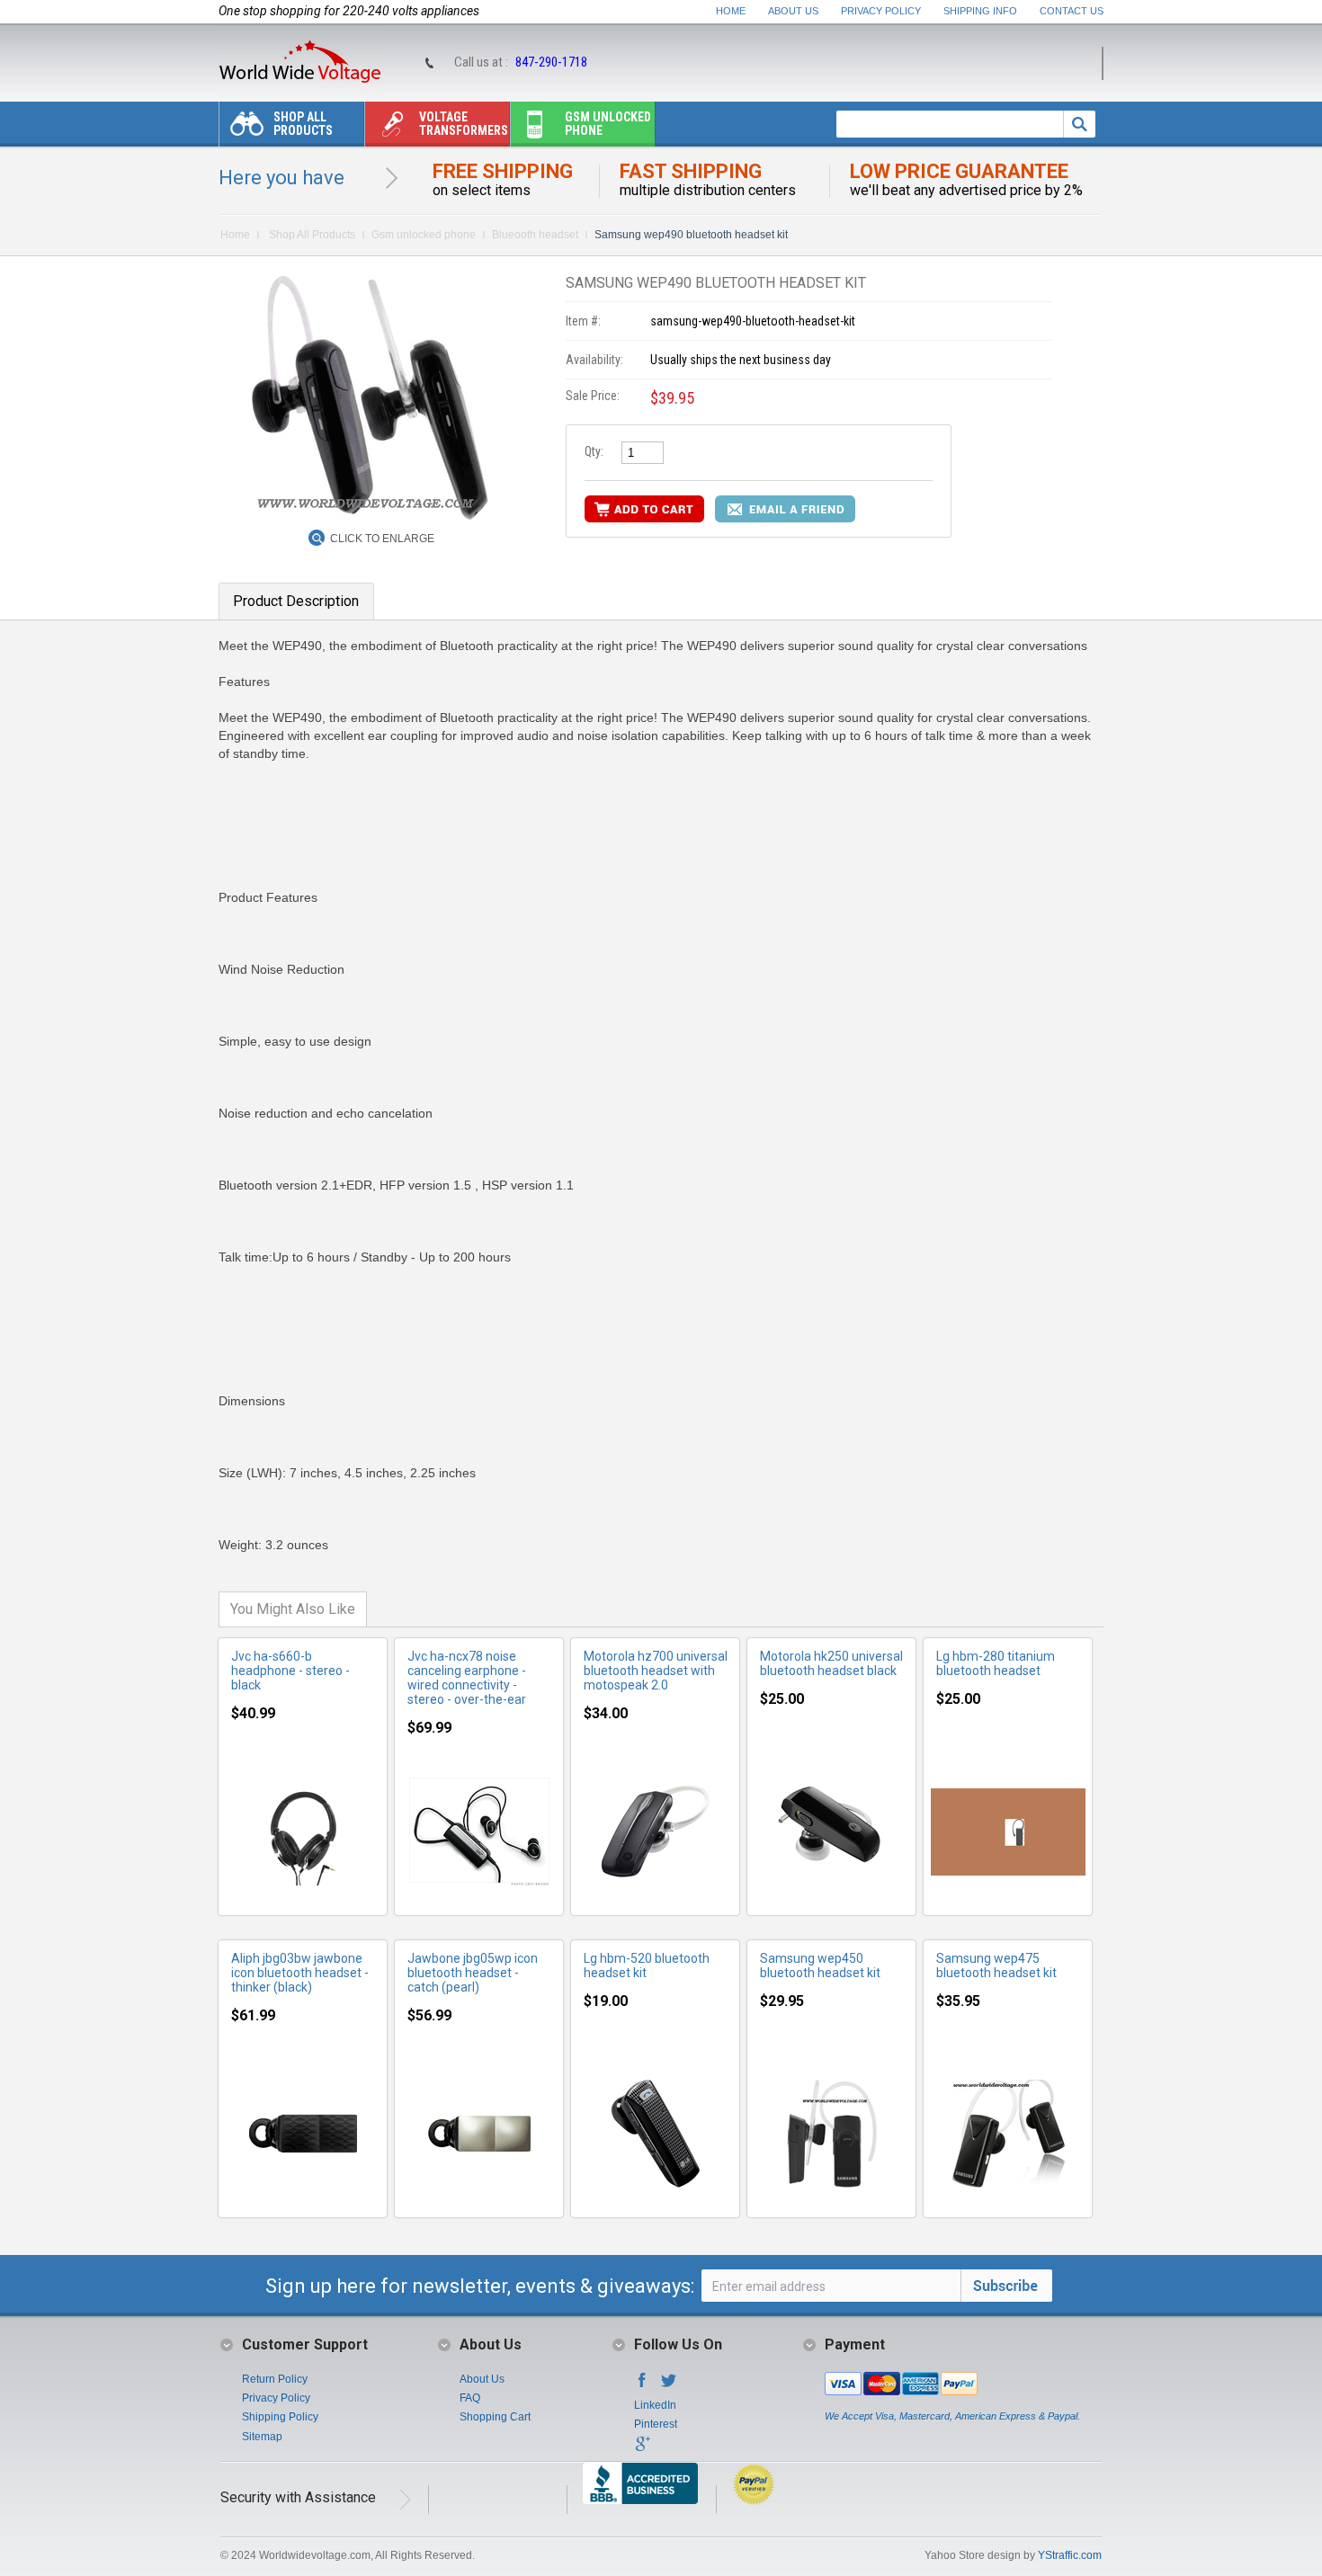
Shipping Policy (280, 2417)
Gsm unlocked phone (608, 124)
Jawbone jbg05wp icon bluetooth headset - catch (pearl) (473, 1973)
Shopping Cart (495, 2417)
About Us (793, 11)
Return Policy (275, 2379)
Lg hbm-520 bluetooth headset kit (647, 1965)
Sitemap (262, 2437)
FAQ (470, 2398)
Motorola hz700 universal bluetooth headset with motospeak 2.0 (656, 1671)
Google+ (642, 2449)
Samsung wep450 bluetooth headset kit (820, 1965)
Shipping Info (980, 11)
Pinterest (656, 2424)
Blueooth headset (535, 235)
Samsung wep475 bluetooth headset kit (996, 1965)
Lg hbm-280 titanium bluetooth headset (996, 1663)
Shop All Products (303, 124)
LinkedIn (655, 2405)
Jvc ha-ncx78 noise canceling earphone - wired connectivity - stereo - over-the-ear (467, 1678)
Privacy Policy (881, 11)
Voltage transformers (464, 124)
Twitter (669, 2385)
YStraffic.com (1070, 2555)
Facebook (642, 2385)
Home (731, 11)
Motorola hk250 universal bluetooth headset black (831, 1663)
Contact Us (1072, 11)
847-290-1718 (551, 62)
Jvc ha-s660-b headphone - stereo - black (290, 1671)
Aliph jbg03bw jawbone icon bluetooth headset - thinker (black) (300, 1973)
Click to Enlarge (382, 539)
